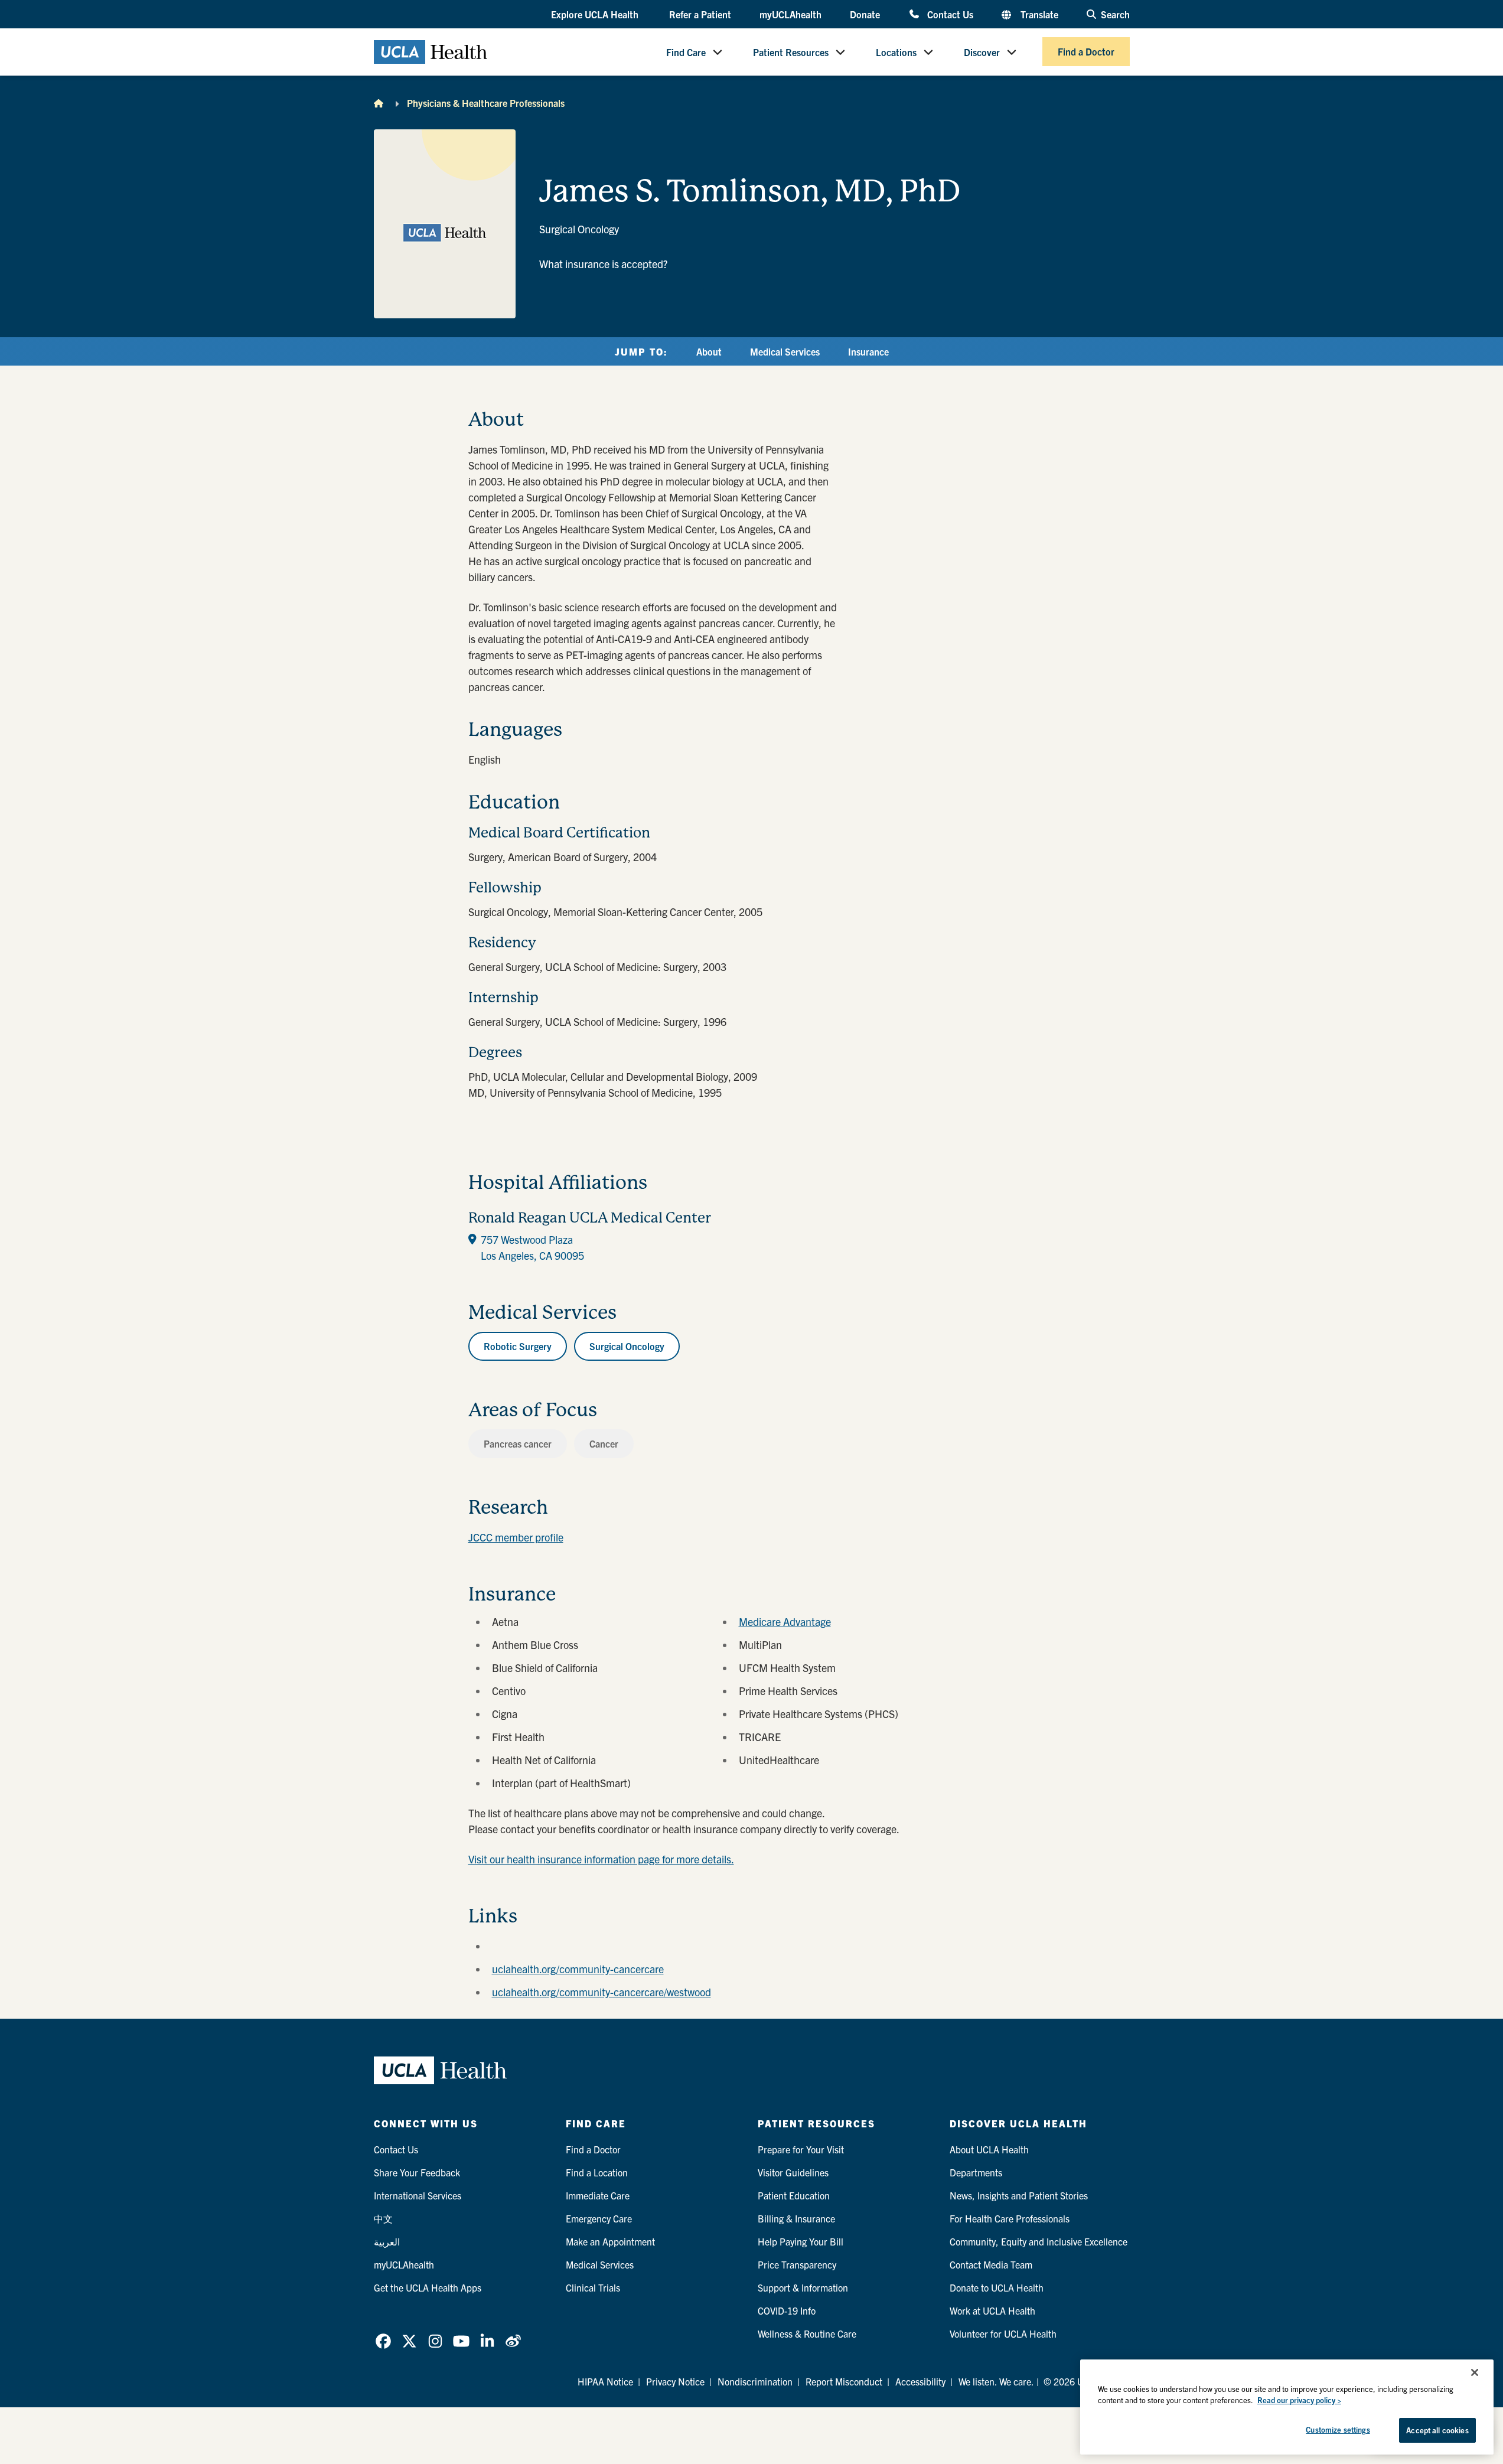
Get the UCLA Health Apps (428, 2287)
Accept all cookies (1437, 2430)
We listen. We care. (996, 2381)
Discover (982, 52)
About (709, 351)
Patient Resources (791, 52)
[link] (383, 2341)
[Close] (1475, 2372)
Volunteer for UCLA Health (1003, 2333)
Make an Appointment (610, 2241)
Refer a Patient (700, 14)
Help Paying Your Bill (801, 2241)
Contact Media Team (991, 2264)
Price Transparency (797, 2264)
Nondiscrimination (755, 2381)
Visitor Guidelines (793, 2172)
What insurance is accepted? (603, 264)
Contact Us (950, 14)
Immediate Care (598, 2195)
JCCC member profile (516, 1537)
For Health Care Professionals (1010, 2218)
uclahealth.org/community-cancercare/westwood (601, 1992)
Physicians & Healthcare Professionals (486, 103)
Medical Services (785, 351)
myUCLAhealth (790, 14)
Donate (865, 14)
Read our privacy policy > (1299, 2401)
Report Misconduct (844, 2381)
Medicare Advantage (785, 1622)
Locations (896, 52)
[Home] (379, 103)
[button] (596, 15)
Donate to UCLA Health (997, 2287)
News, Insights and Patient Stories (1019, 2195)
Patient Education (794, 2195)
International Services (418, 2195)
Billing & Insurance (796, 2218)
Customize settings (1338, 2429)
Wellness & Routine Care (807, 2333)
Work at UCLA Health (992, 2310)
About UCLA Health (989, 2149)
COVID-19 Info (787, 2310)
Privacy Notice (675, 2381)
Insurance (868, 351)
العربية (387, 2241)
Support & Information (803, 2287)
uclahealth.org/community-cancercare (578, 1969)
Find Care (686, 52)
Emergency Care (599, 2218)
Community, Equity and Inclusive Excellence (1039, 2241)
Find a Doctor (1086, 52)
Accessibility (920, 2381)
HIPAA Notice (605, 2381)
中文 (383, 2218)
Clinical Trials (593, 2287)
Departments (976, 2172)
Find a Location (597, 2172)
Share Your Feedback (417, 2172)
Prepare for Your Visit (801, 2149)
